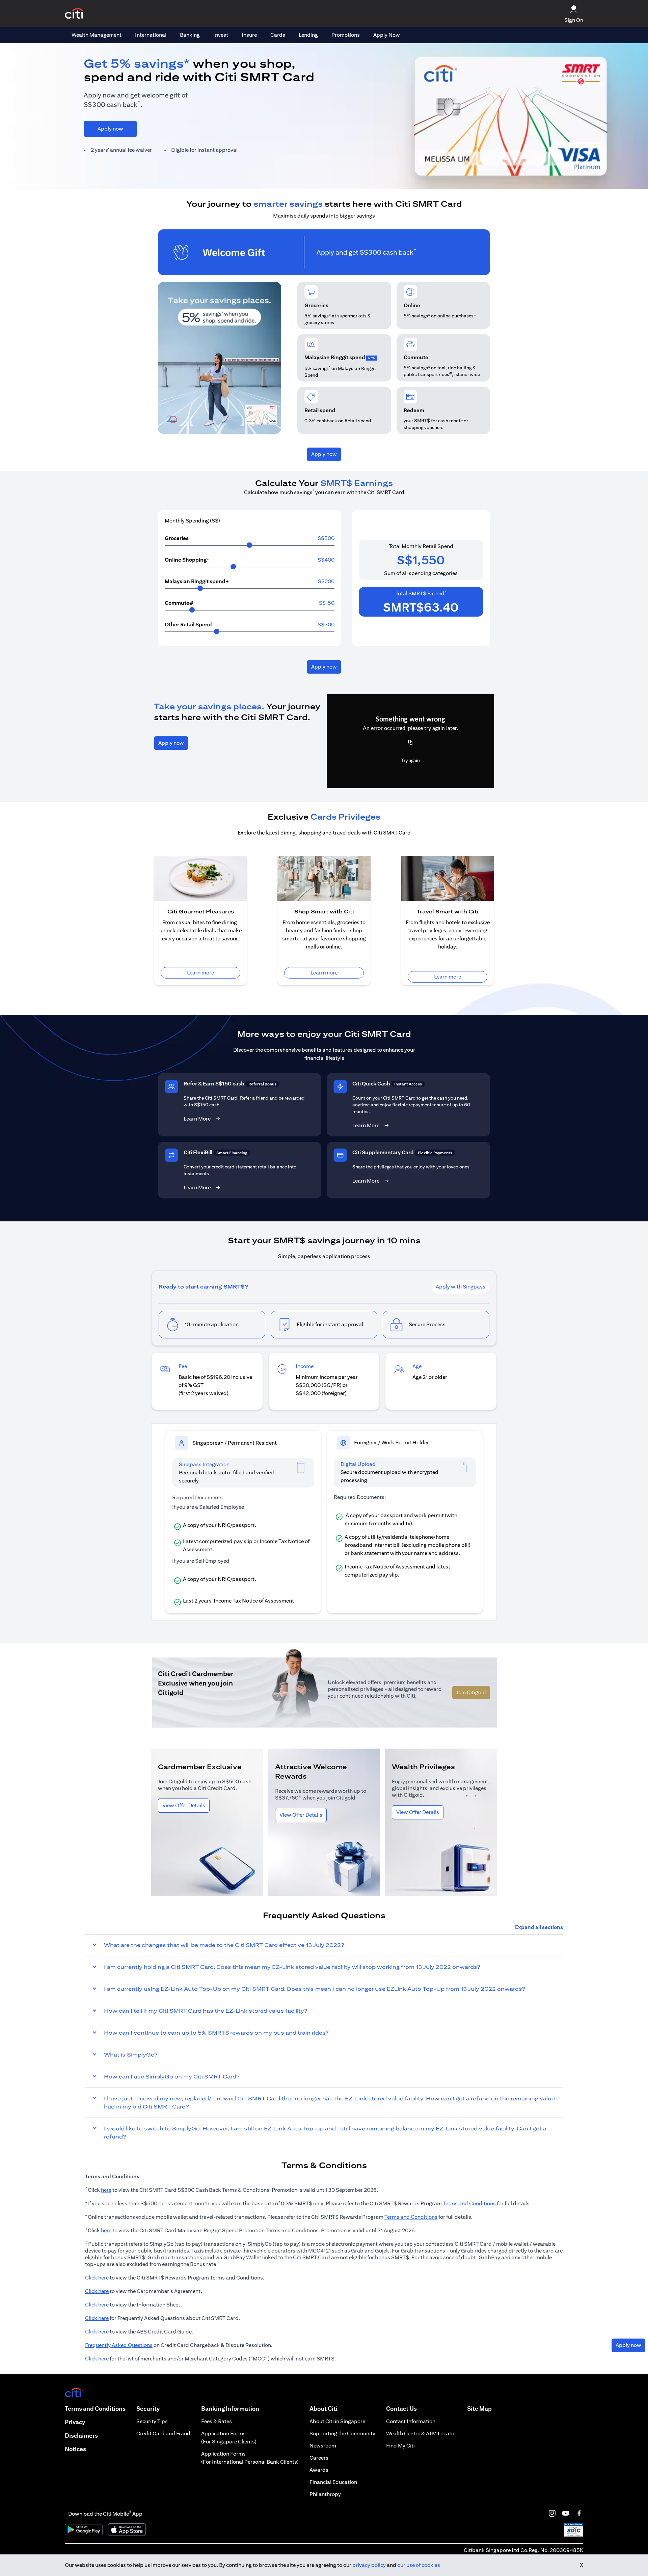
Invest (221, 35)
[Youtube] (566, 2513)
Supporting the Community (342, 2433)
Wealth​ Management (97, 35)
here (106, 2190)
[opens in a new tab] (74, 14)
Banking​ (190, 35)
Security (148, 2409)
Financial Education (333, 2482)
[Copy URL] (410, 743)
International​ (151, 35)
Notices (75, 2449)
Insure (249, 35)
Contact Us (401, 2409)
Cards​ (278, 35)
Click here (97, 2278)
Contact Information (411, 2421)
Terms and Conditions (469, 2203)
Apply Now (387, 35)
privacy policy (369, 2565)
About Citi (323, 2409)
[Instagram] (552, 2513)
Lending (308, 35)
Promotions (346, 35)
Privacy (75, 2422)
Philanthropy (325, 2494)
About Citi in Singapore (337, 2421)
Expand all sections (539, 1927)
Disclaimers (81, 2436)
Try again (411, 761)
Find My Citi (400, 2446)
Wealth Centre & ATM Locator (421, 2433)
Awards (319, 2470)
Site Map (479, 2409)
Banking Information (230, 2409)
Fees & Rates (217, 2421)
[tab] (97, 35)
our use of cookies (419, 2565)
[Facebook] (579, 2513)
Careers (319, 2458)
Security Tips (152, 2421)
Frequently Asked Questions (119, 2345)
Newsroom (323, 2446)
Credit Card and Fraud (163, 2433)
